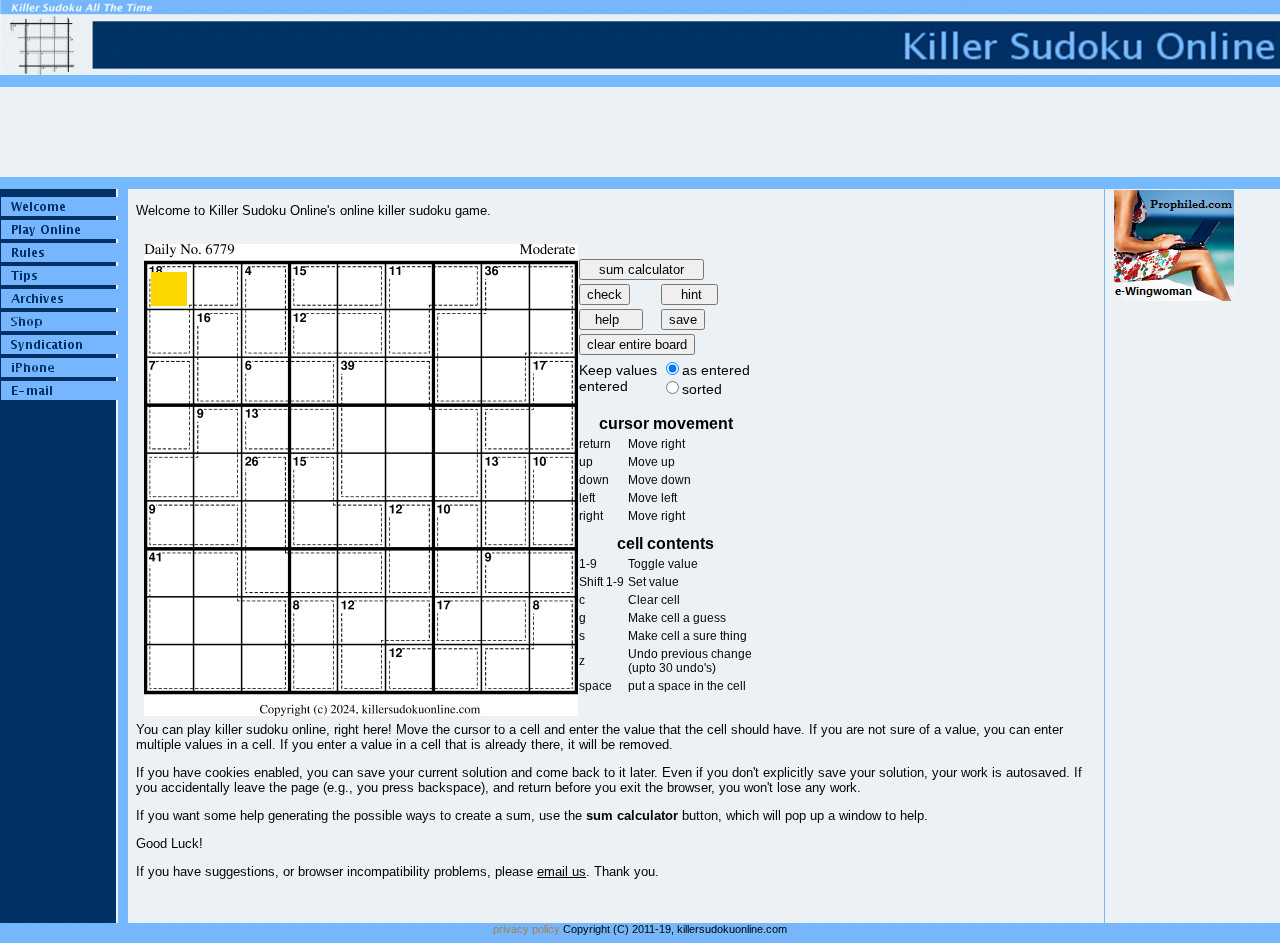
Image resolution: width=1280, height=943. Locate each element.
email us (561, 871)
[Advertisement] (1174, 601)
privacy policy (526, 929)
